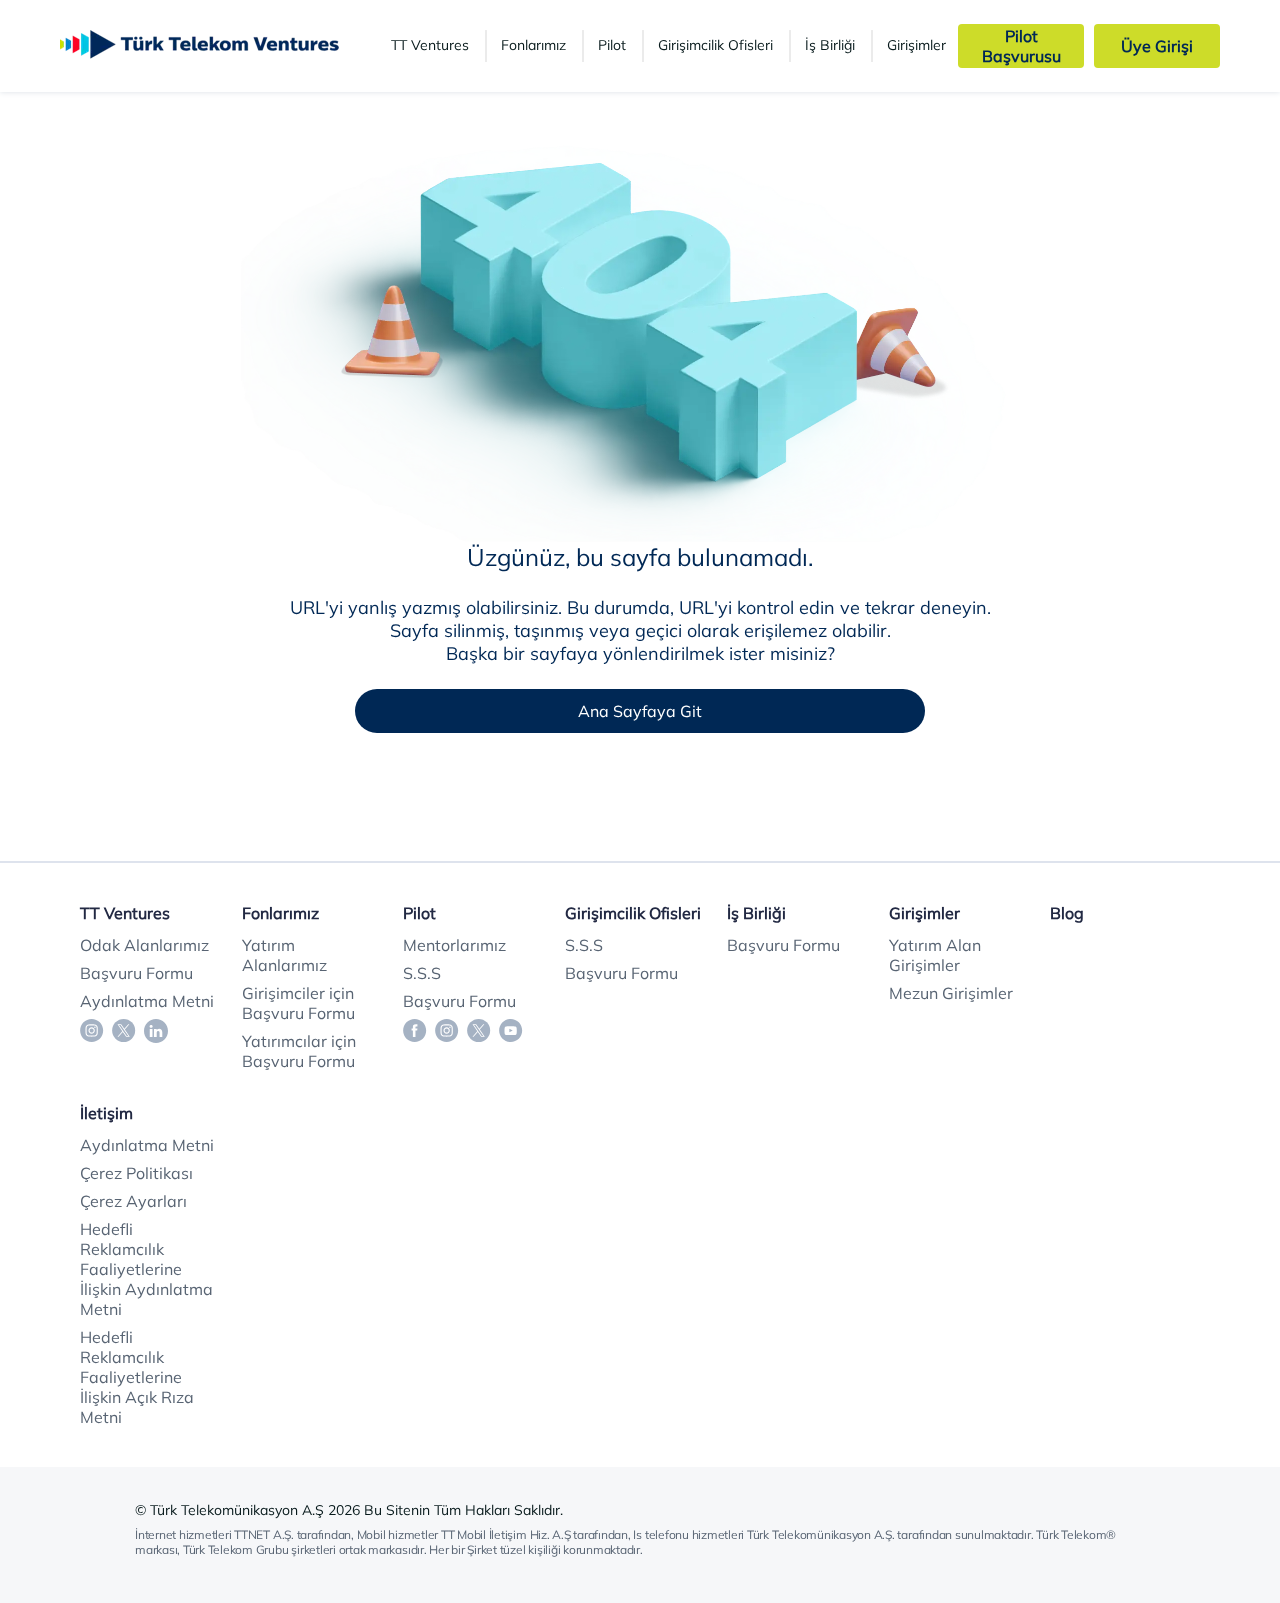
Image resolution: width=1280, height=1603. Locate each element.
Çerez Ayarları (133, 1201)
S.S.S (422, 973)
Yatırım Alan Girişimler (935, 955)
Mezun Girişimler (951, 993)
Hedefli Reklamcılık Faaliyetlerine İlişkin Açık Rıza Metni (137, 1377)
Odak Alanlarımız (144, 945)
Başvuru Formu (136, 973)
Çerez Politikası (136, 1173)
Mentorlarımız (454, 945)
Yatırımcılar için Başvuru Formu (299, 1051)
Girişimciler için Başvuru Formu (298, 1003)
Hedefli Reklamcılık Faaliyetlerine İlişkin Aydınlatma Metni (146, 1269)
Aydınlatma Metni (147, 1001)
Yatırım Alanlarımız (284, 955)
